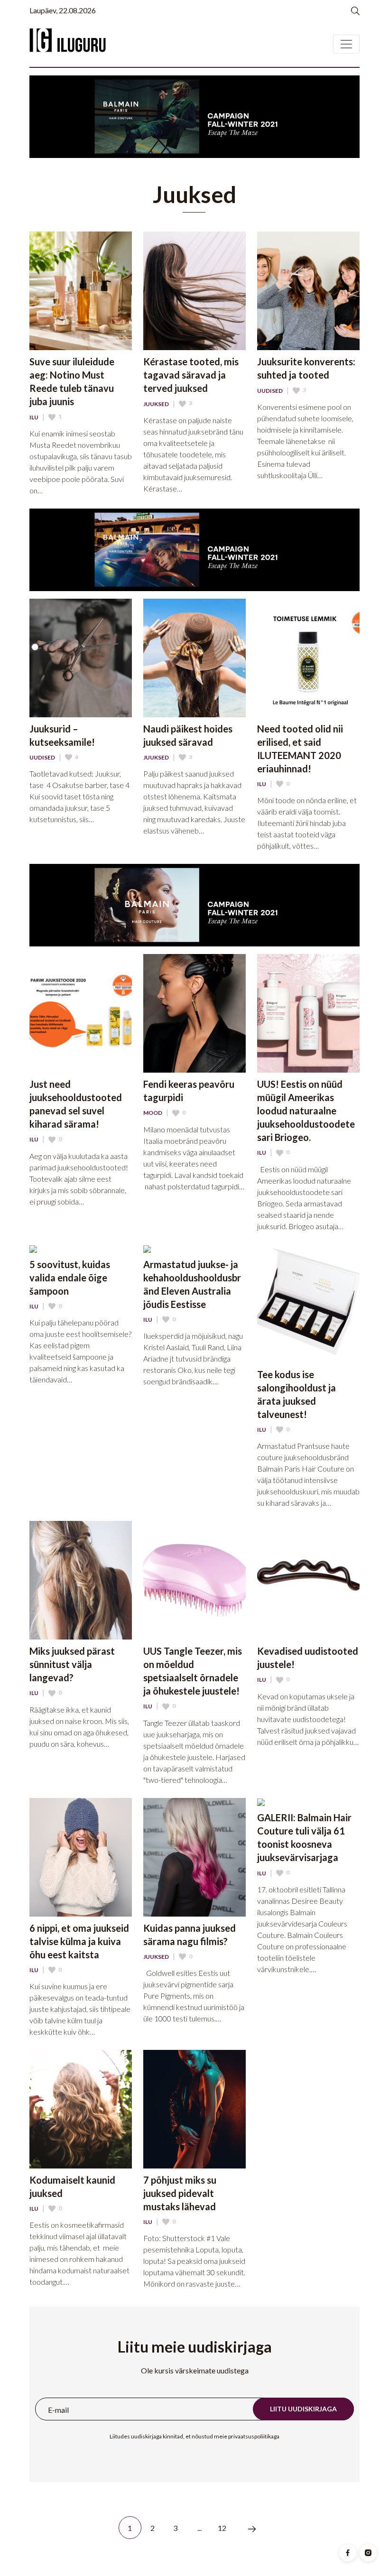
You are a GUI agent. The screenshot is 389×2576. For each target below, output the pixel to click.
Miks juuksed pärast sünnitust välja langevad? (72, 1664)
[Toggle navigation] (346, 44)
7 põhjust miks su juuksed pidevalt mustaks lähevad (180, 2193)
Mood (153, 1113)
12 (222, 2528)
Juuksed (156, 404)
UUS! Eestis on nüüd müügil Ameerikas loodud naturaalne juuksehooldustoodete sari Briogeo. (306, 1111)
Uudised (270, 391)
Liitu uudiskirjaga (303, 2409)
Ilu (34, 417)
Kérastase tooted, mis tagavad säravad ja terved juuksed (191, 375)
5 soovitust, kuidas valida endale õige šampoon (70, 1278)
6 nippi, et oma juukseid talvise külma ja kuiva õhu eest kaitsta (79, 1941)
